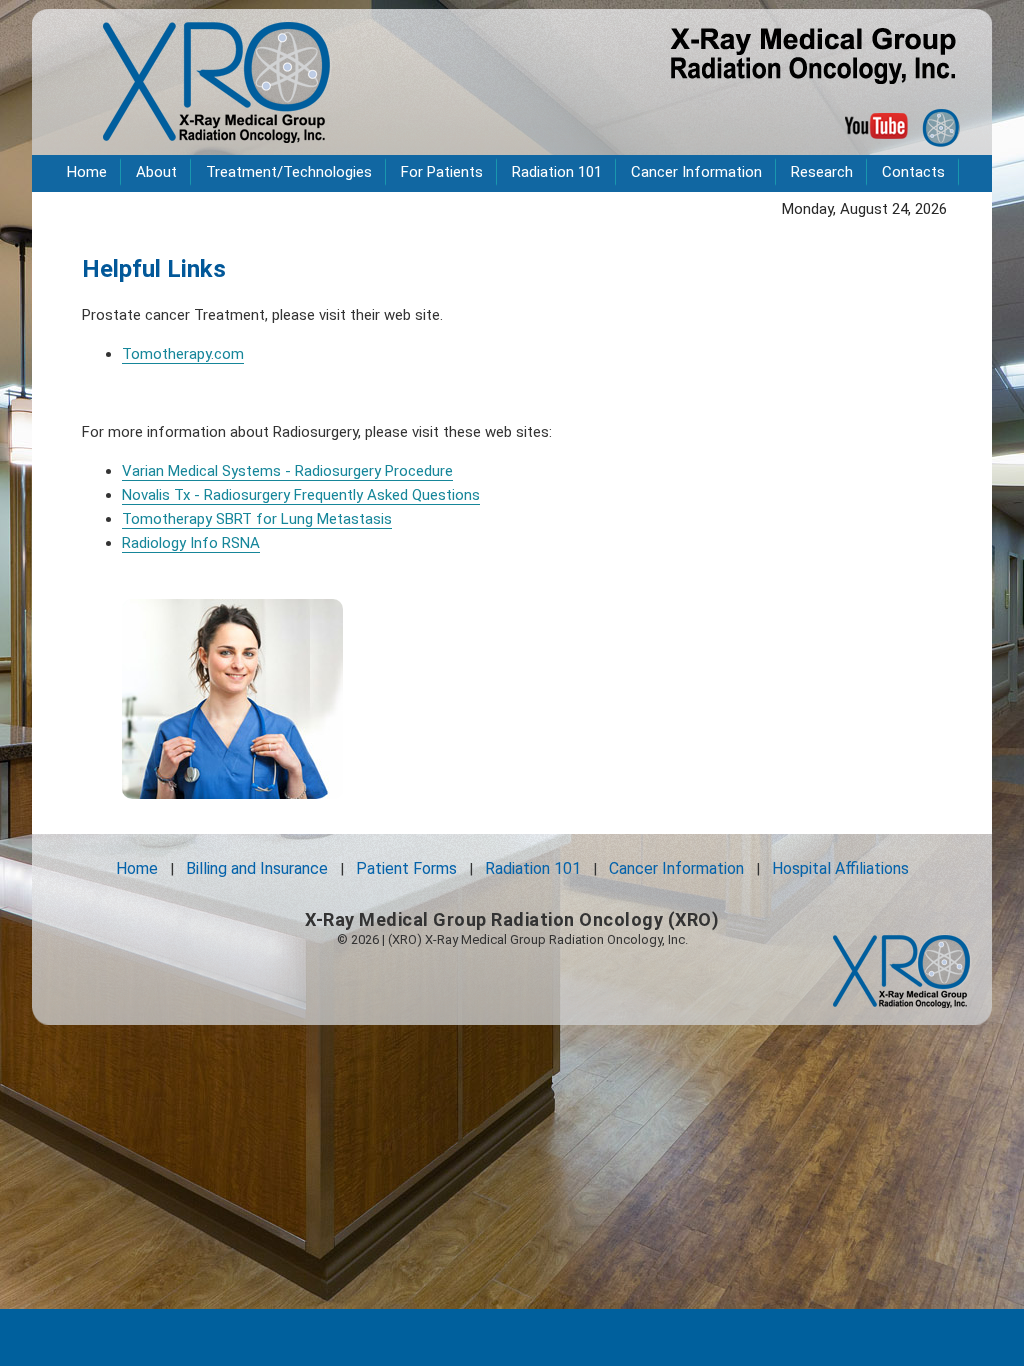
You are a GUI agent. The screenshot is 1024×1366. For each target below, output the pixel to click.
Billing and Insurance (257, 868)
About (156, 172)
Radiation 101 (557, 172)
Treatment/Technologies (289, 172)
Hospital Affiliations (840, 868)
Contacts (913, 172)
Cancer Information (696, 172)
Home (87, 172)
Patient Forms (406, 868)
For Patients (442, 172)
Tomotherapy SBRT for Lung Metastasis (257, 519)
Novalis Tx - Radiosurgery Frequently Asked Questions (301, 495)
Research (822, 172)
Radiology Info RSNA (191, 543)
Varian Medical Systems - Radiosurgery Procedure (287, 471)
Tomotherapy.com (183, 354)
